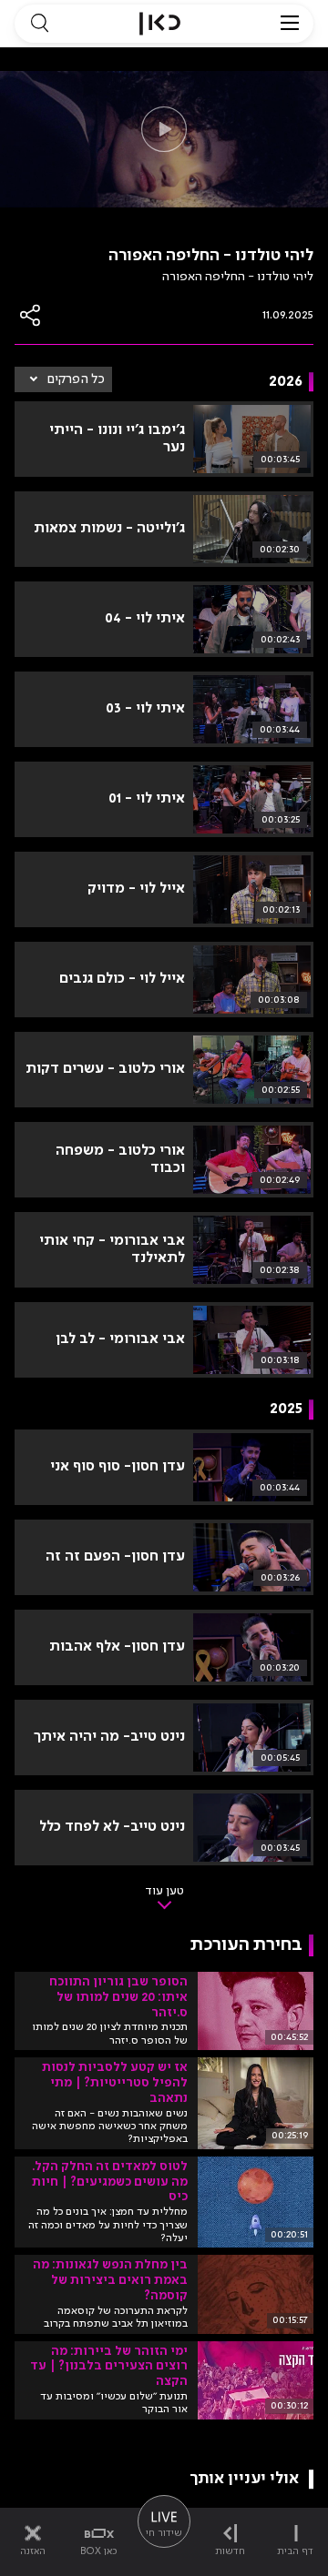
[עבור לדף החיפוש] (39, 24)
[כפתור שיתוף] (31, 315)
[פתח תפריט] (290, 24)
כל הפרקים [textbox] (76, 379)
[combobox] (63, 379)
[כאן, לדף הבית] (160, 24)
